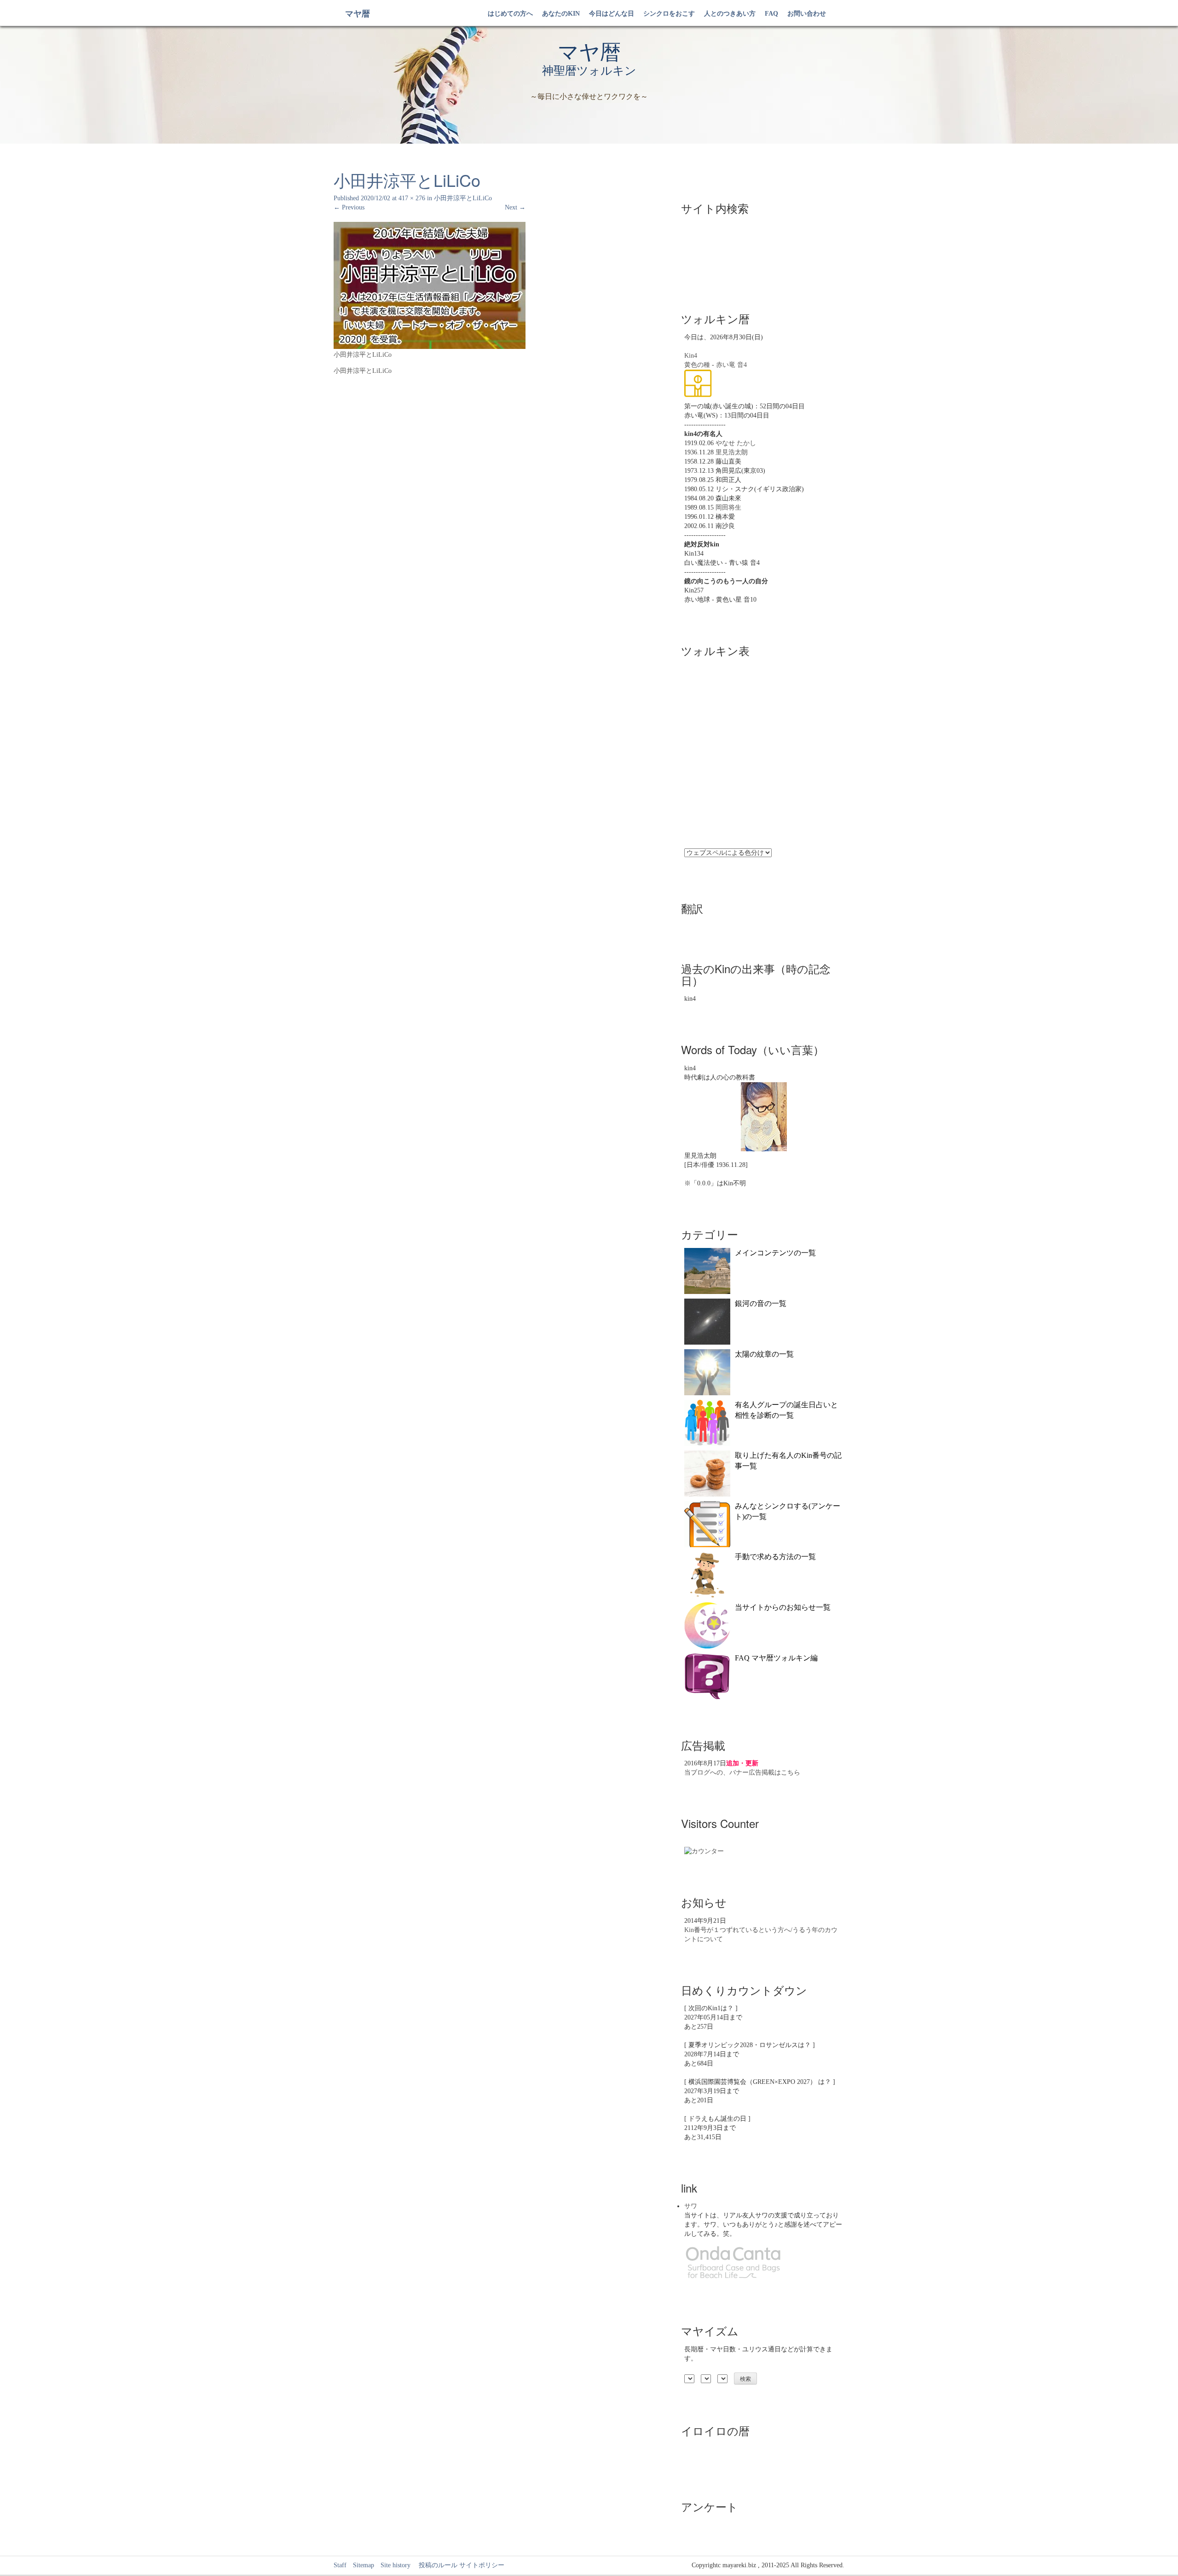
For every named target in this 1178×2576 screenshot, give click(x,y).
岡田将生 (728, 508)
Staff (340, 2565)
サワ (691, 2206)
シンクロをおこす (669, 14)
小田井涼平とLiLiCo (463, 198)
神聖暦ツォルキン (589, 71)
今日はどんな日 (612, 14)
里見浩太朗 (732, 452)
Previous (349, 207)
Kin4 (691, 356)
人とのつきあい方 (730, 14)
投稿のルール (435, 2565)
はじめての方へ (510, 14)
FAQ (771, 14)
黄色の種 (697, 365)
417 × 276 (412, 198)
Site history (396, 2565)
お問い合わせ (807, 14)
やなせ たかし (736, 443)
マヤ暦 (358, 14)
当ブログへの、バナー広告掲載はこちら (742, 1772)
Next (515, 207)
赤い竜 (726, 365)
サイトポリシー (482, 2565)
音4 (742, 365)
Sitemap (364, 2565)
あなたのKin (561, 14)
